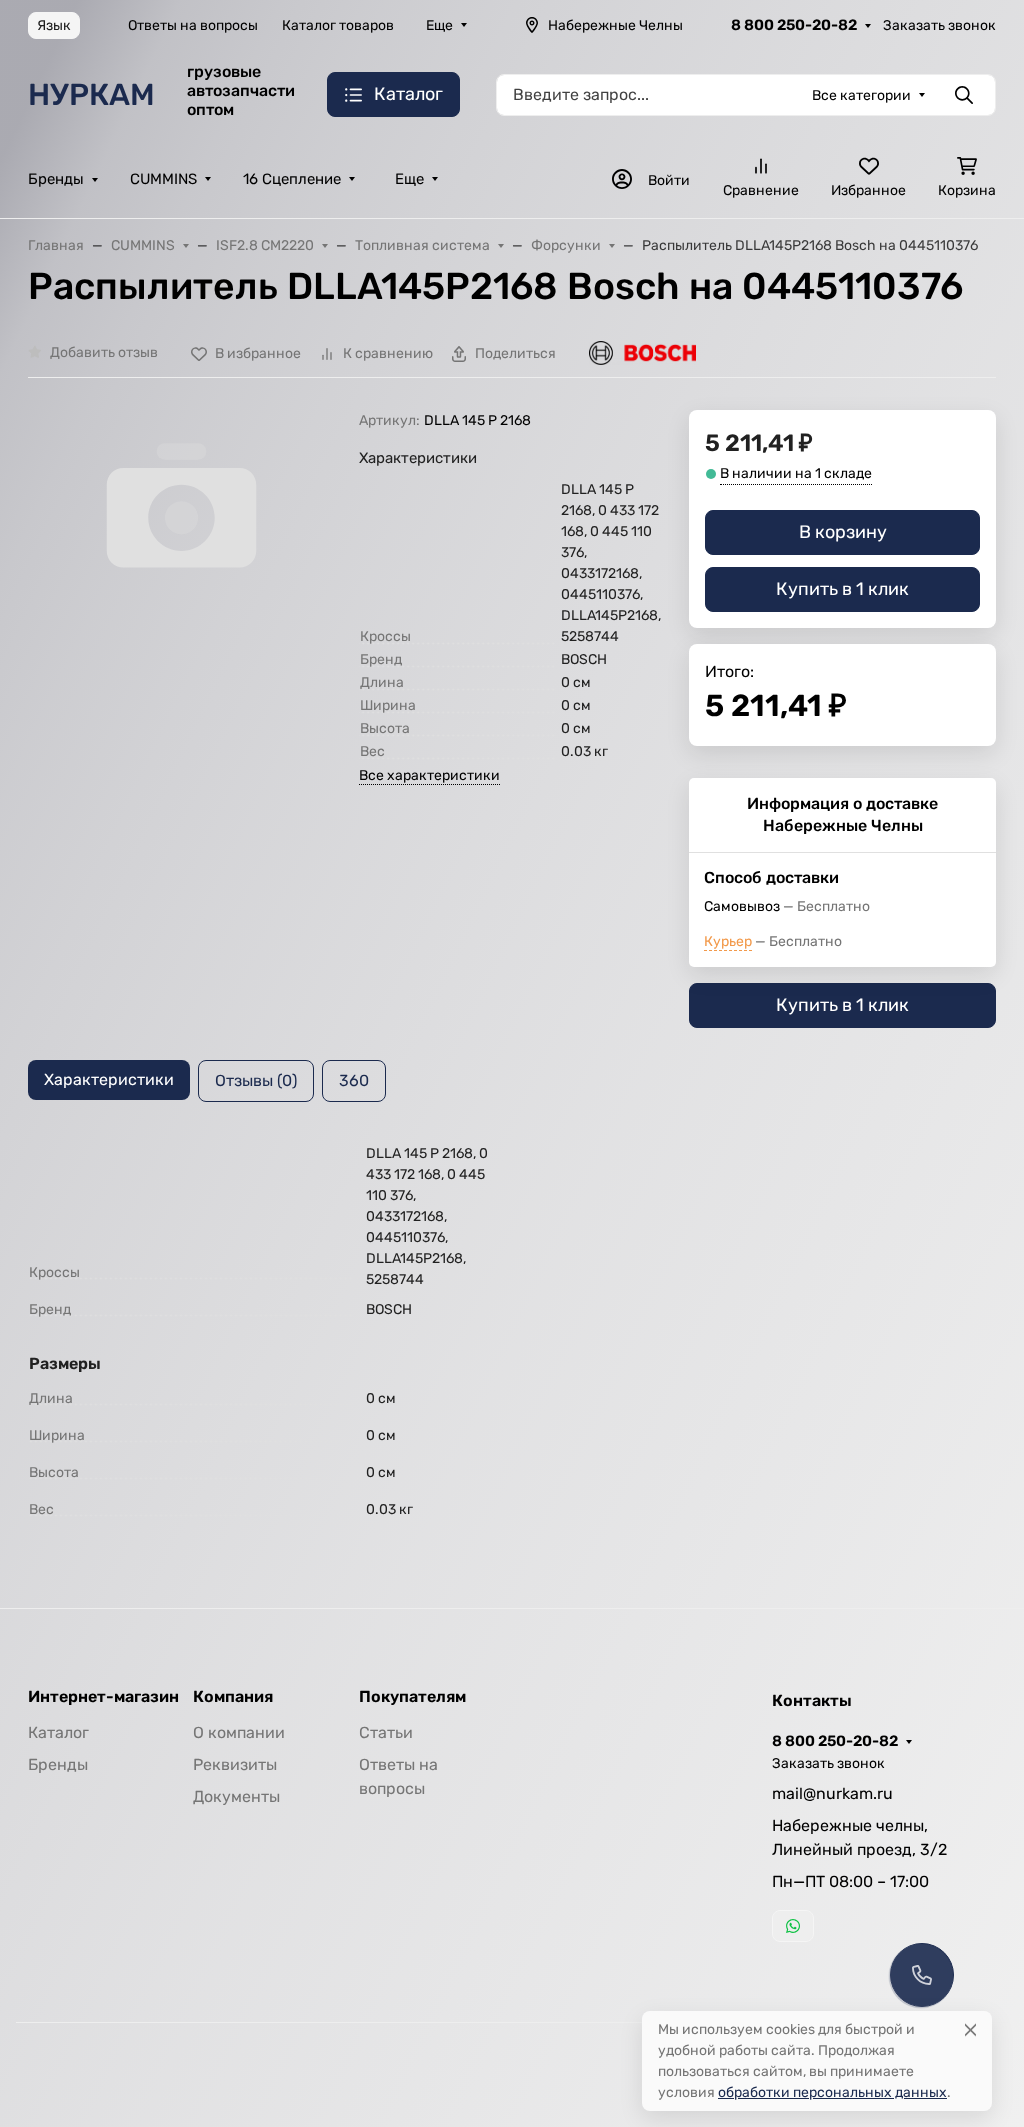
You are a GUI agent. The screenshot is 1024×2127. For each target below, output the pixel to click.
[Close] (970, 2029)
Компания (233, 1697)
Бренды (56, 179)
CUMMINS (163, 179)
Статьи (386, 1732)
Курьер (728, 941)
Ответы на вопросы (193, 25)
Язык (54, 25)
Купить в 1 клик (842, 589)
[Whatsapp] (793, 1926)
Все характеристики (429, 775)
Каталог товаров (338, 25)
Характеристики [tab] (109, 1079)
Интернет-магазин (103, 1697)
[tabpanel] (512, 1335)
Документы (236, 1796)
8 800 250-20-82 (794, 25)
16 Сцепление (292, 179)
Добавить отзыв (104, 352)
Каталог (58, 1732)
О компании (239, 1732)
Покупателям (412, 1697)
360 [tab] (354, 1080)
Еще (439, 25)
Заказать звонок (939, 25)
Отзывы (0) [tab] (256, 1080)
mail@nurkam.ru (832, 1793)
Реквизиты (235, 1764)
